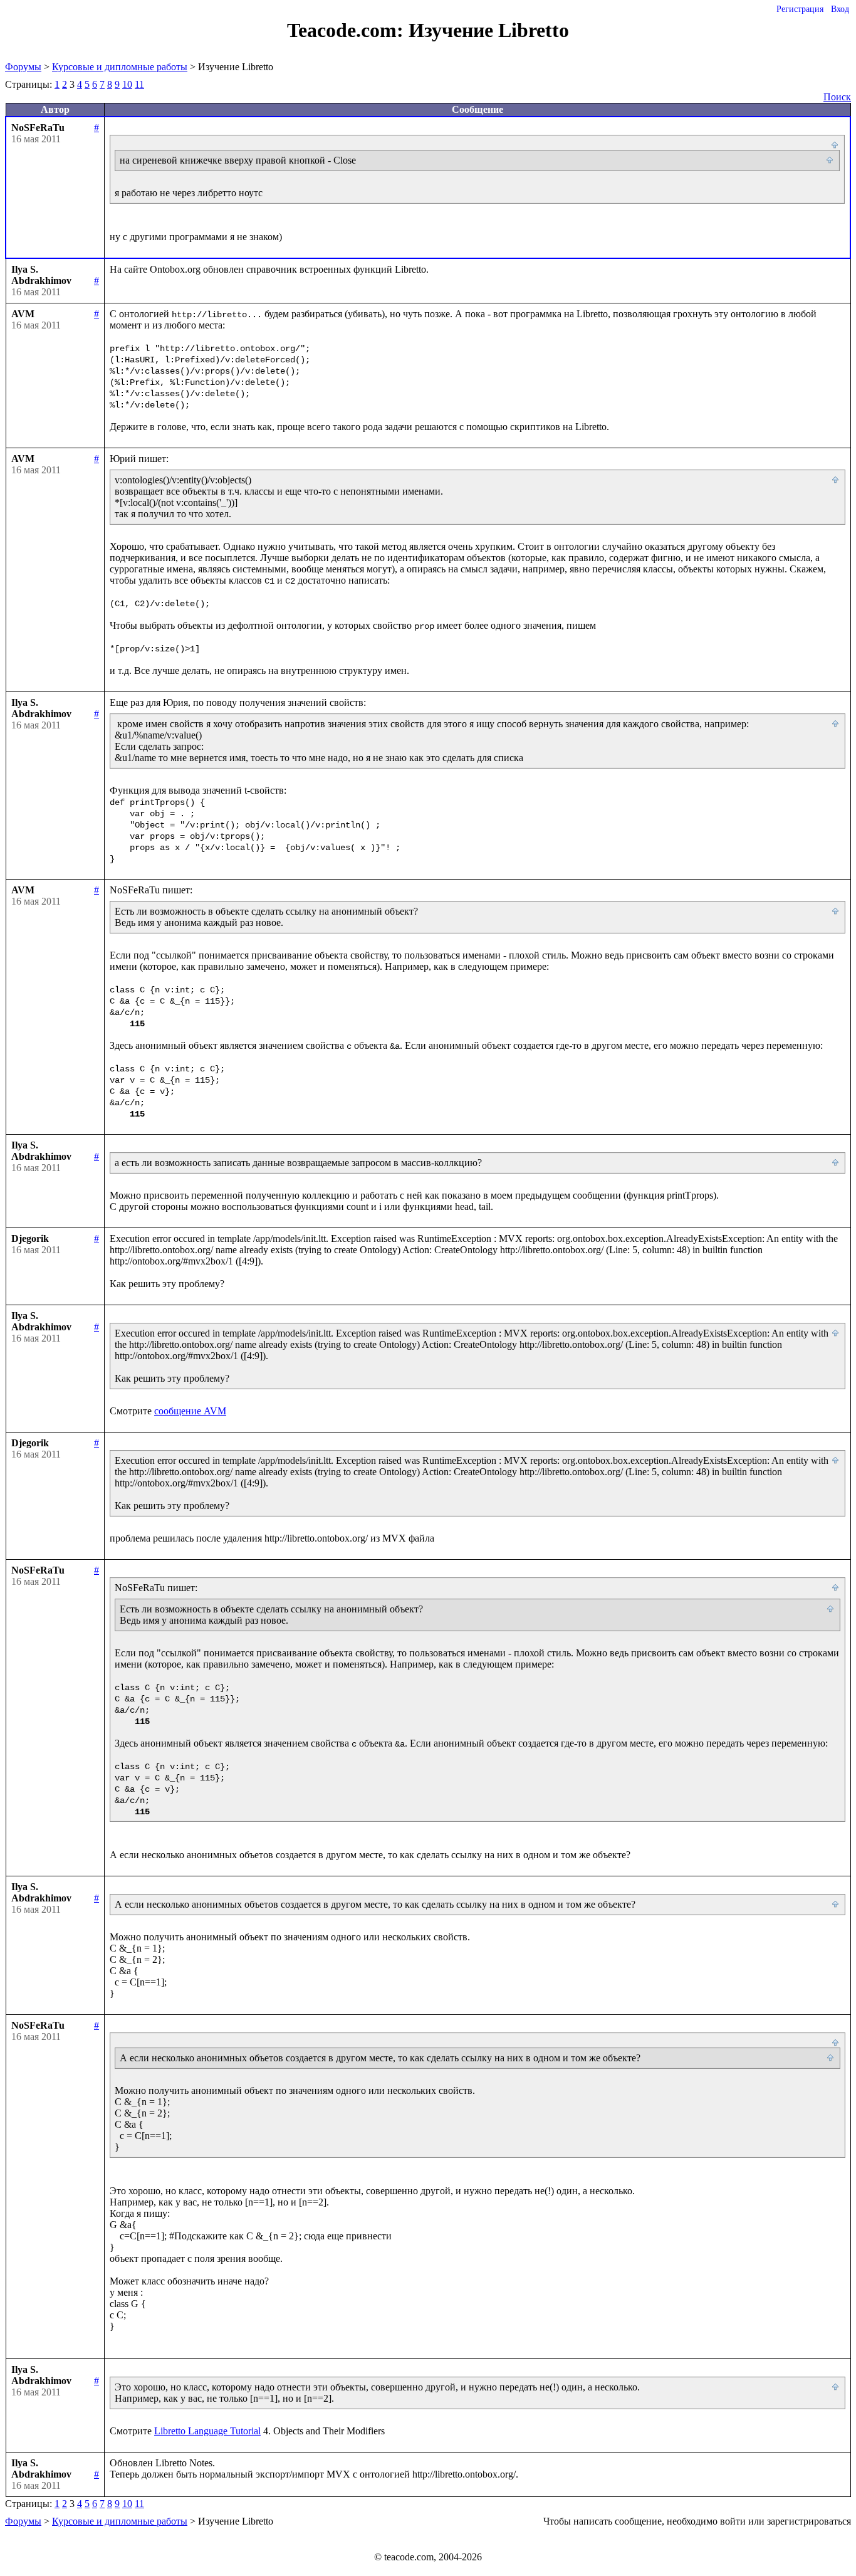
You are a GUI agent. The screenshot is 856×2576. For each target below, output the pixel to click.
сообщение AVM (190, 1411)
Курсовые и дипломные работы (120, 67)
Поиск (837, 97)
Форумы (23, 67)
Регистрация (800, 9)
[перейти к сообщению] (835, 145)
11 (139, 84)
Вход (840, 9)
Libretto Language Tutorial (207, 2431)
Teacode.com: (348, 30)
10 (127, 84)
